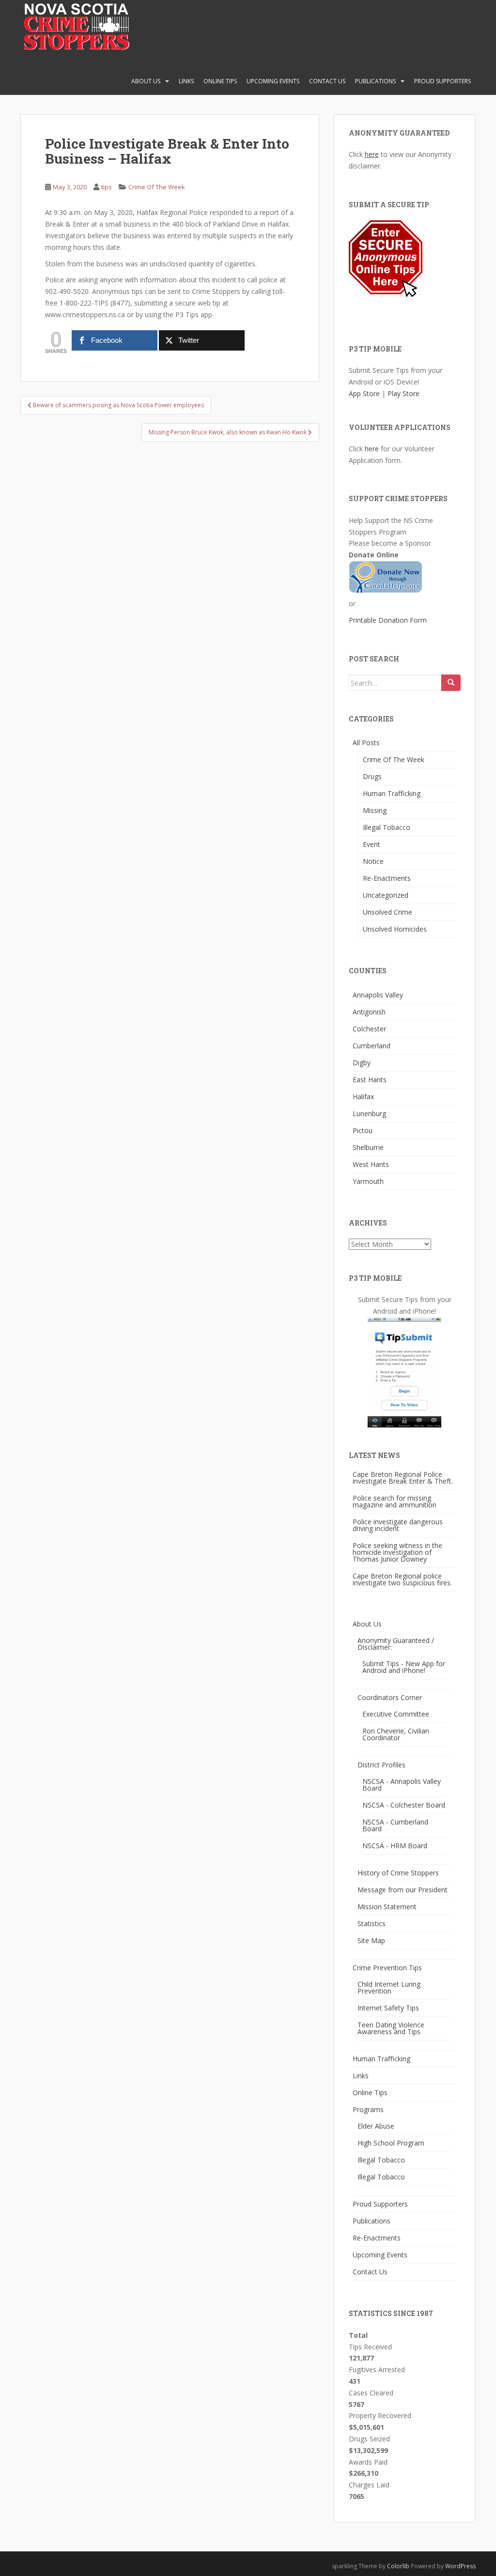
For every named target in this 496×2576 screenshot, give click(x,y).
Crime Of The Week (157, 187)
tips (107, 187)
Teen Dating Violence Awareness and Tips (391, 2028)
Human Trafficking (392, 793)
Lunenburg (369, 1113)
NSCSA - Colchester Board (404, 1805)
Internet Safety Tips (388, 2008)
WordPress (460, 2566)
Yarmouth (368, 1181)
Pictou (363, 1130)
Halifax (363, 1096)
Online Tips (220, 81)
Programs (368, 2109)
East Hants (370, 1080)
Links (186, 81)
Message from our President (403, 1890)
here (372, 154)
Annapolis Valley (378, 995)
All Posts (366, 743)
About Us (146, 81)
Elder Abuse (376, 2126)
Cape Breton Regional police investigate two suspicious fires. (402, 1579)
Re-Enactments (387, 878)
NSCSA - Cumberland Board (395, 1825)
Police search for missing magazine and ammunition (395, 1501)
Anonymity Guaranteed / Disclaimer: (396, 1644)
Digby (362, 1063)
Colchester (369, 1029)
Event (372, 844)
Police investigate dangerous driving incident (398, 1525)
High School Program (391, 2143)
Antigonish (369, 1012)
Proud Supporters (442, 81)
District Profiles (381, 1765)
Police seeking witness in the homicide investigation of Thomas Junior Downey (397, 1552)
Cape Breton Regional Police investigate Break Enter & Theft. (403, 1478)
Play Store (403, 393)
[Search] (451, 683)
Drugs (372, 776)
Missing (375, 810)
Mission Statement (387, 1907)
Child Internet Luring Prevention (389, 1987)
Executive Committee (396, 1714)
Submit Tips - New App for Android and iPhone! (404, 1667)
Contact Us (327, 81)
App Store (364, 393)
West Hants (371, 1164)
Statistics (372, 1924)
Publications (375, 81)
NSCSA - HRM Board (395, 1846)
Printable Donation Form (388, 620)
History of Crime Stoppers (398, 1873)
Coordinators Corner (390, 1697)
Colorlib (398, 2566)
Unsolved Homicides (395, 929)
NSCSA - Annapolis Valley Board (402, 1785)
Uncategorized (386, 895)
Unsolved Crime (387, 912)
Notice (373, 861)
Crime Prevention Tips (387, 1968)
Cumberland (372, 1046)
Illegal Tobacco (387, 827)
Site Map (371, 1940)
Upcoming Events (273, 81)
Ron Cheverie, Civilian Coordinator (396, 1734)
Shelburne (368, 1147)
